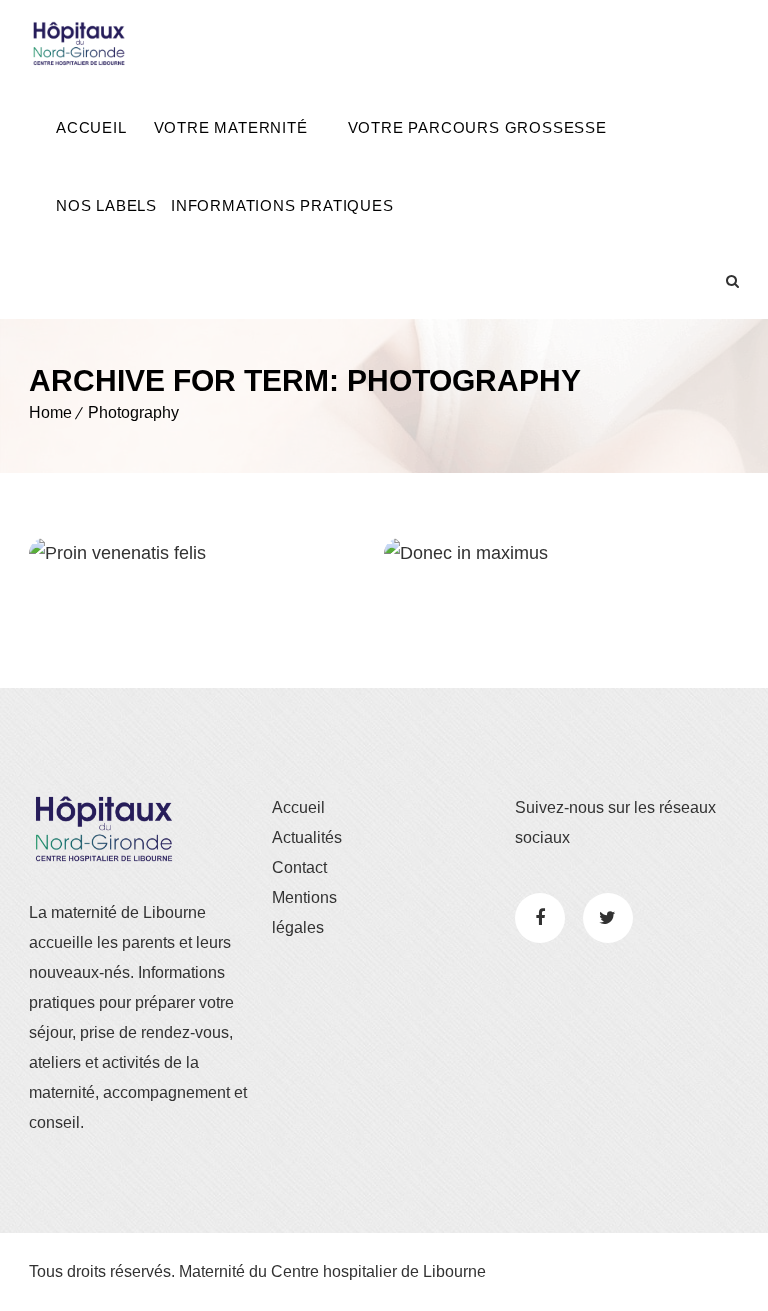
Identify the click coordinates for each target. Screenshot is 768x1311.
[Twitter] (608, 918)
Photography (133, 412)
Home (50, 412)
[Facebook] (540, 918)
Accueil (91, 127)
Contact (299, 867)
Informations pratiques (282, 205)
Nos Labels (106, 205)
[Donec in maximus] (414, 555)
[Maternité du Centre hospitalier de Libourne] (79, 44)
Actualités (307, 837)
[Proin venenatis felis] (59, 555)
